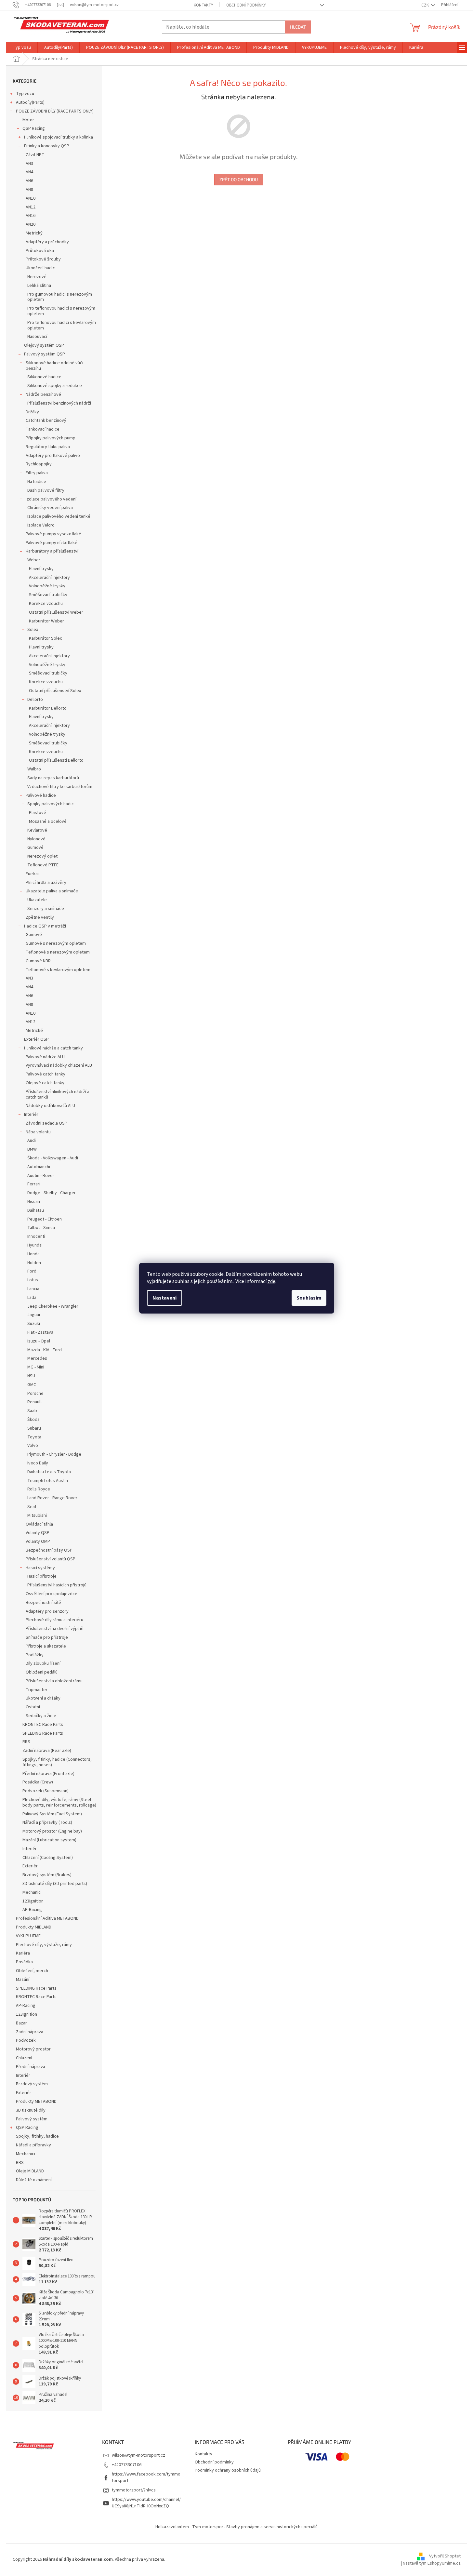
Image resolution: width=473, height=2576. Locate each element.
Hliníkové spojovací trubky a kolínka (59, 137)
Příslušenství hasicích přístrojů (57, 1585)
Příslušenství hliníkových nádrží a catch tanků (58, 1094)
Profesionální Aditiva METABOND (47, 1918)
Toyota (34, 1437)
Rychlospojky (39, 464)
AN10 (31, 198)
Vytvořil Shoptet (445, 2556)
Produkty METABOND (36, 2102)
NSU (31, 1376)
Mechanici (32, 1892)
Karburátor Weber (46, 621)
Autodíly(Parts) (30, 102)
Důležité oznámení (34, 2180)
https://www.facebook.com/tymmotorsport (146, 2477)
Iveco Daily (38, 1463)
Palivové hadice (41, 795)
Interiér (31, 1114)
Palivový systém (32, 2119)
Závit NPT (35, 155)
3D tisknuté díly (31, 2110)
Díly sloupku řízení (43, 1663)
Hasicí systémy (40, 1568)
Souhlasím (309, 1298)
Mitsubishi (37, 1515)
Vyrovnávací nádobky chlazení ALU (59, 1065)
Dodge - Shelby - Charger (52, 1193)
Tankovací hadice (43, 429)
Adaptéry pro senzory (47, 1611)
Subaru (34, 1428)
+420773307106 (127, 2465)
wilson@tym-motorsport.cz (138, 2455)
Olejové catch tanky (45, 1083)
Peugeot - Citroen (45, 1219)
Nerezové (37, 277)
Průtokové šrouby (43, 259)
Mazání (23, 1980)
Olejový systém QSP (44, 345)
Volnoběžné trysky (47, 586)
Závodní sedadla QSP (46, 1123)
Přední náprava (31, 2067)
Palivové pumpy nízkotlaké (52, 543)
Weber (34, 560)
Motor (28, 120)
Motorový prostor (33, 2049)
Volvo (33, 1446)
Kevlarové (37, 830)
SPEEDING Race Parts (43, 1733)
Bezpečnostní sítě (43, 1603)
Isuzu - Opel (39, 1341)
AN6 (29, 181)
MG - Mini (36, 1367)
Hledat (298, 27)
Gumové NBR (38, 961)
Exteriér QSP (36, 1039)
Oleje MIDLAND (30, 2171)
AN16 (31, 216)
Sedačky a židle (41, 1716)
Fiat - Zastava (40, 1332)
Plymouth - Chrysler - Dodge (54, 1454)
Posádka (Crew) (38, 1782)
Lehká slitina (39, 286)
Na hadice (37, 482)
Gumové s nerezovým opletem (56, 943)
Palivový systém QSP (45, 354)
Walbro (34, 769)
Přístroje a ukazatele (46, 1646)
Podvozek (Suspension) (46, 1791)
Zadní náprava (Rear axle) (47, 1751)
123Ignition (33, 1901)
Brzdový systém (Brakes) (47, 1875)
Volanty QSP (38, 1533)
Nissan (34, 1202)
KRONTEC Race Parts (43, 1725)
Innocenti (36, 1236)
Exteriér (30, 1866)
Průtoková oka (40, 251)
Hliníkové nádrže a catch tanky (53, 1048)
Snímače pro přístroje (47, 1637)
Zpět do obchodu (239, 179)
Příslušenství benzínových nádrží (59, 403)
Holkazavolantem (172, 2527)
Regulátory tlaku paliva (48, 447)
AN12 (31, 207)
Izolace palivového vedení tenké (59, 516)
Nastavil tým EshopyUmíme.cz (432, 2563)
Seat (32, 1507)
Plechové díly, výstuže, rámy (44, 1945)
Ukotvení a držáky (43, 1698)
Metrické (34, 1031)
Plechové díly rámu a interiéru (54, 1620)
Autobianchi (39, 1167)
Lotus (33, 1280)
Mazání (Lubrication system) (49, 1840)
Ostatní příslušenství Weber (56, 612)
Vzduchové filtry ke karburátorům (60, 787)
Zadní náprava (30, 2032)
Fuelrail (33, 874)
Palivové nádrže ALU (45, 1057)
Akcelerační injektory (49, 578)
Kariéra (23, 1953)
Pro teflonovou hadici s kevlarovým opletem (62, 325)
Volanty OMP (38, 1542)
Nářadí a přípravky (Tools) (47, 1822)
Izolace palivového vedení (51, 499)
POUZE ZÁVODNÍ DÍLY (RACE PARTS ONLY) (55, 111)
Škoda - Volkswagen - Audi (53, 1158)
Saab (32, 1411)
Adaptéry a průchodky (47, 242)
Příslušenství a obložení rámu (54, 1681)
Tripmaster (37, 1690)
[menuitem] (22, 47)
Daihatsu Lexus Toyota (49, 1472)
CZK (426, 5)
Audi (32, 1141)
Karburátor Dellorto (48, 708)
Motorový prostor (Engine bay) (52, 1831)
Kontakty (204, 5)
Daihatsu (36, 1210)
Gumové (35, 848)
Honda (33, 1254)
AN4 (29, 172)
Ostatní (33, 1707)
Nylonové (36, 839)
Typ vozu (25, 94)
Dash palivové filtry (46, 490)
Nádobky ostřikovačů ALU (50, 1106)
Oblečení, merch (32, 1971)
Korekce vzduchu (46, 604)
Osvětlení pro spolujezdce (52, 1594)
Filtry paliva (37, 473)
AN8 (29, 190)
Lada (32, 1298)
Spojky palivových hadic (51, 804)
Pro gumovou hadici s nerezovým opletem (60, 297)
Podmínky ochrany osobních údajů (228, 2470)
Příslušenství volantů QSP (51, 1559)
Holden (34, 1263)
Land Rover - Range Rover (52, 1498)
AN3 (29, 164)
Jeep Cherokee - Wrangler (53, 1306)
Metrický (34, 233)
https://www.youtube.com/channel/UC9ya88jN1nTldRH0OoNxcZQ (146, 2503)
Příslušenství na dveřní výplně (55, 1629)
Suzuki (34, 1324)
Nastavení (164, 1298)
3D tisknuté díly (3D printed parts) (55, 1884)
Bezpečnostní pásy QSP (49, 1550)
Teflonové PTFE (43, 865)
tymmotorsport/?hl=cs (134, 2490)
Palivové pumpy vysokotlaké (53, 534)
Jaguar (34, 1315)
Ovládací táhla (39, 1524)
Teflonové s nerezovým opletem (58, 952)
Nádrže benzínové (43, 394)
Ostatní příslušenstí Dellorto (56, 760)
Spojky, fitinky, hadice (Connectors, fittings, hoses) (57, 1762)
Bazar (21, 2023)
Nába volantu (38, 1132)
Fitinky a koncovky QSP (47, 146)
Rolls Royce (39, 1489)
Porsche (35, 1394)
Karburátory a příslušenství (52, 551)
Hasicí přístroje (42, 1576)
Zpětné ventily (40, 917)
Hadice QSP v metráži (45, 926)
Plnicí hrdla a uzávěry (46, 883)
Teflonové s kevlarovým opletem (58, 970)
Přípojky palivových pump (51, 438)
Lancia (33, 1289)
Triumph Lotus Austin (48, 1481)
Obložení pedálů (42, 1672)
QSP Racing (34, 128)
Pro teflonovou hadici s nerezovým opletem (61, 311)
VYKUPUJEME (28, 1936)
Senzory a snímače (46, 909)
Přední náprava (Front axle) (48, 1774)
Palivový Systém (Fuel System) (52, 1814)
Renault (35, 1402)
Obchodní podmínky (246, 5)
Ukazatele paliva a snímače (52, 891)
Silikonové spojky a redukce (55, 386)
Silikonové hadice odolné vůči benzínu (54, 366)
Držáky (32, 412)
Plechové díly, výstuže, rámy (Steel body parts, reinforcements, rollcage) (59, 1802)
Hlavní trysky (41, 569)
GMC (32, 1385)
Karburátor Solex (45, 638)
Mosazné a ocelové (48, 821)
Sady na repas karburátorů (53, 778)
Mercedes (37, 1358)
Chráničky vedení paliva (50, 508)
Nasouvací (37, 337)
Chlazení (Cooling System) (48, 1858)
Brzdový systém (32, 2084)
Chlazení (24, 2058)
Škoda (33, 1420)
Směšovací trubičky (48, 595)
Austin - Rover (41, 1176)
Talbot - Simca (41, 1228)
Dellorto (35, 700)
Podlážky (35, 1655)
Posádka (24, 1962)
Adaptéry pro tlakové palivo (53, 456)
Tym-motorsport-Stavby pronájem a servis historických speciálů (255, 2527)
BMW (32, 1149)
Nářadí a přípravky (33, 2145)
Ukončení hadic (40, 268)
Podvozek (26, 2040)
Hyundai (35, 1245)
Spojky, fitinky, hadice (37, 2136)
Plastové (38, 813)
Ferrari (34, 1184)
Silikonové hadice (44, 377)
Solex (33, 630)
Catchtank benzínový (46, 420)
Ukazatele (37, 900)
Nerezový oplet (42, 856)
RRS (26, 1742)
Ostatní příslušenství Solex (55, 691)
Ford (32, 1271)
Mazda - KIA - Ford (45, 1350)
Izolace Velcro (41, 525)
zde (271, 1281)
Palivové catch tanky (46, 1074)
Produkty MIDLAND (34, 1927)
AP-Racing (32, 1910)
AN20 (31, 224)
